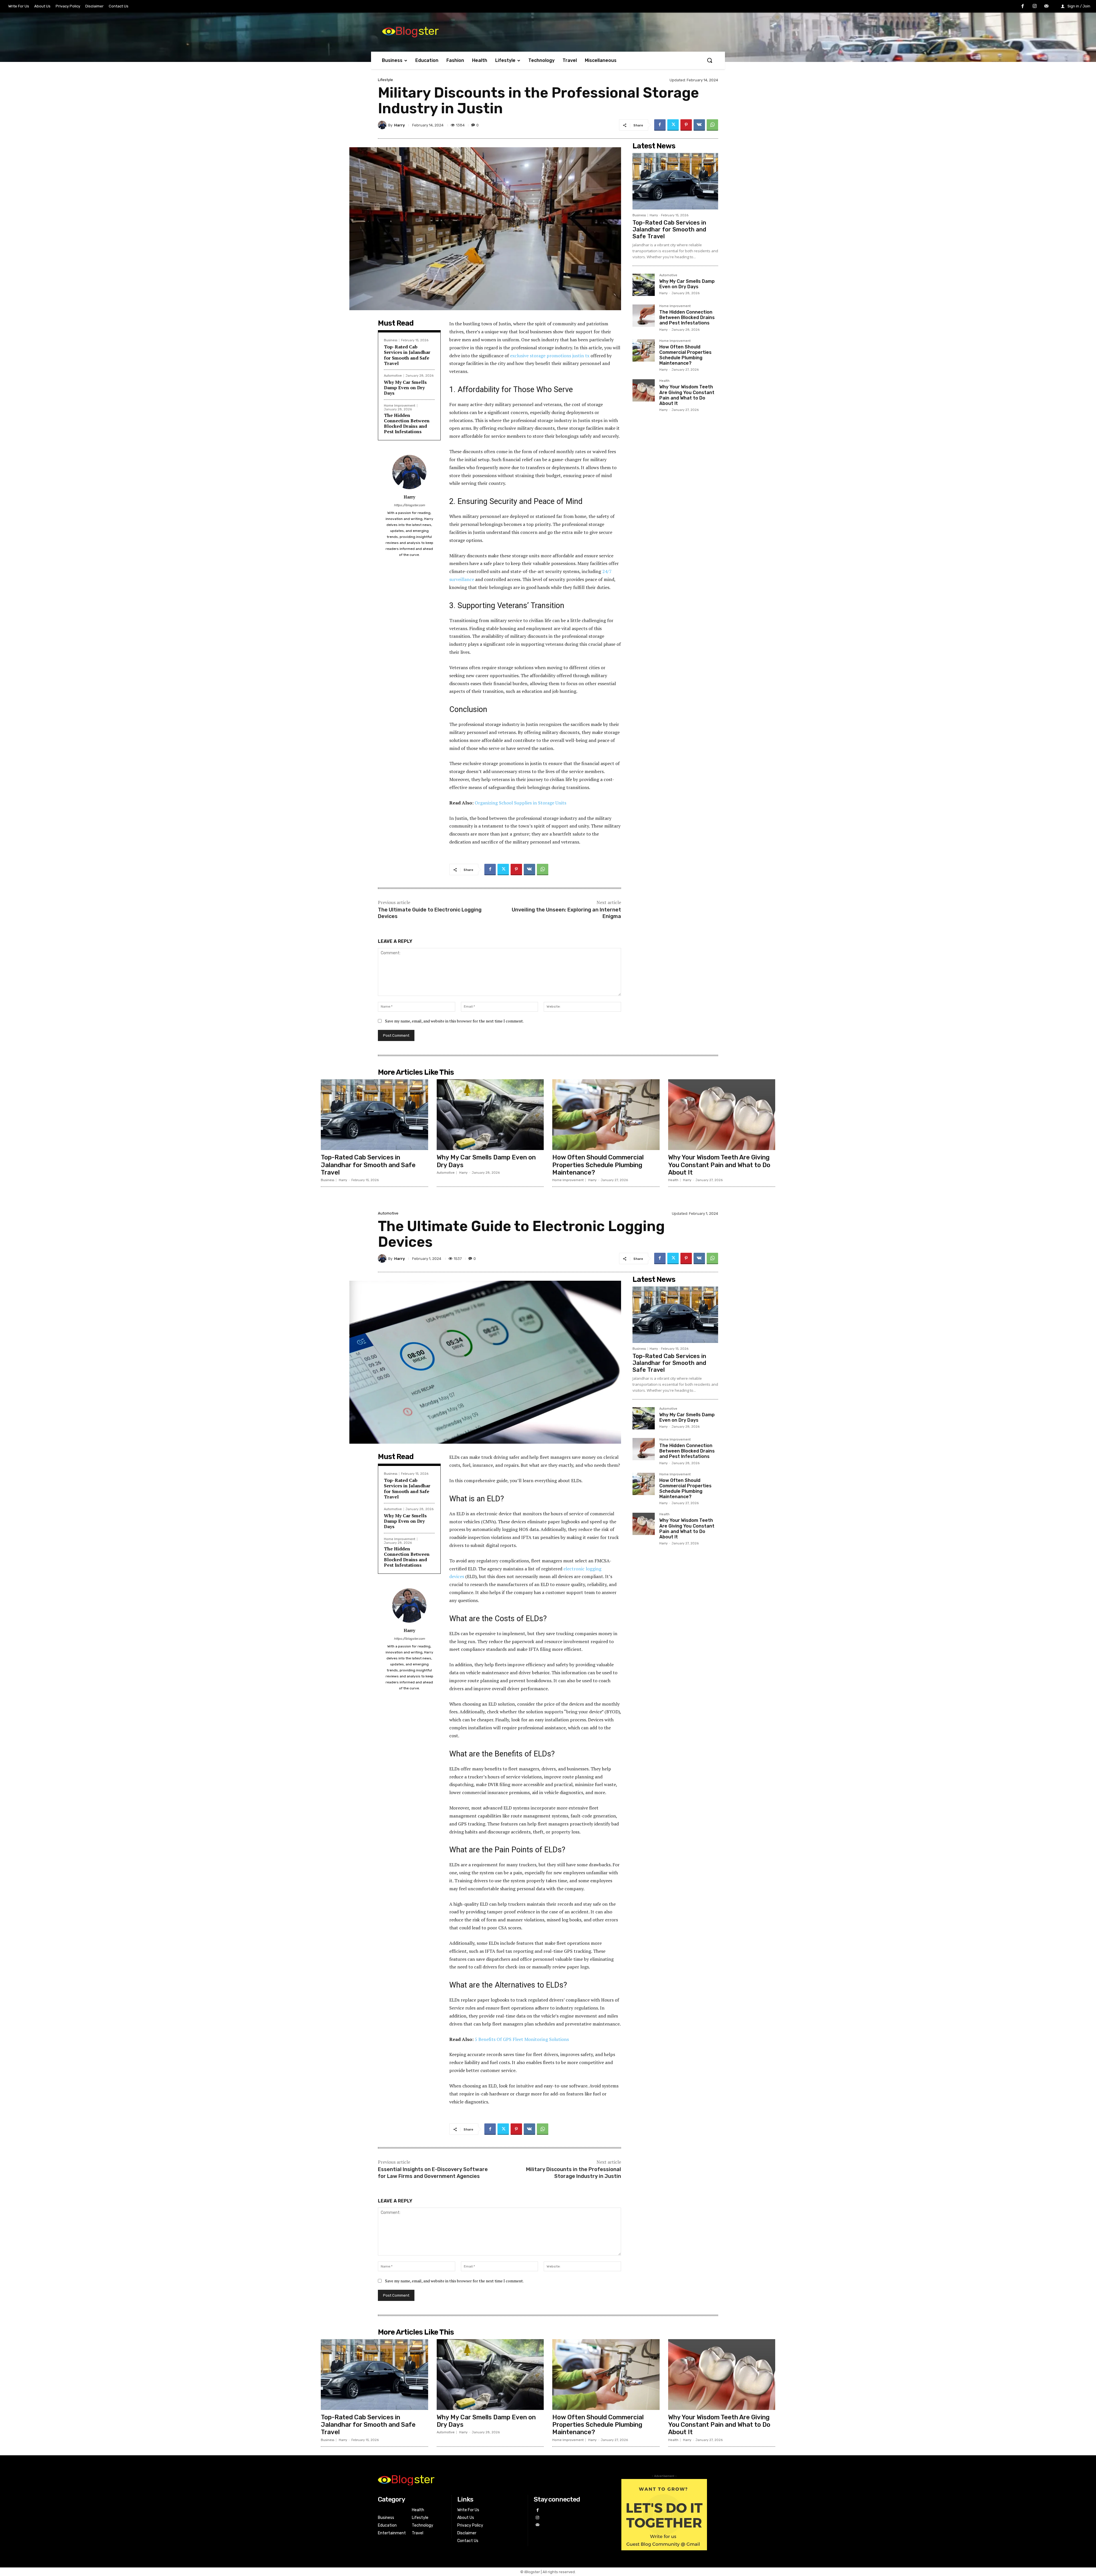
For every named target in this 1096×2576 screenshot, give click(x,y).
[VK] (699, 125)
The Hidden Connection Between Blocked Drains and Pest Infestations (407, 423)
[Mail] (1046, 7)
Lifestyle (385, 80)
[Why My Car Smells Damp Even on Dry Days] (644, 285)
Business (391, 340)
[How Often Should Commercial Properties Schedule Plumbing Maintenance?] (644, 350)
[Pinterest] (686, 125)
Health (664, 381)
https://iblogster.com (409, 505)
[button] (710, 60)
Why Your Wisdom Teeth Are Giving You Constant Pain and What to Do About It (687, 395)
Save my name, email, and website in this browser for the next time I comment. (454, 1021)
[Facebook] (1023, 7)
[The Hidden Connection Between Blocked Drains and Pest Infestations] (644, 316)
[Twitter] (673, 125)
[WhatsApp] (712, 125)
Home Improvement (400, 406)
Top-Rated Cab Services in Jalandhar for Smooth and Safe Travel (407, 355)
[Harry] (383, 125)
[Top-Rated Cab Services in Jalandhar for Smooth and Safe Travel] (675, 181)
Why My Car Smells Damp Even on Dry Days (405, 388)
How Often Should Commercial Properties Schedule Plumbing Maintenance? (685, 355)
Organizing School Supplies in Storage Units (520, 803)
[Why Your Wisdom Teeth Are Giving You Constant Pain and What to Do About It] (644, 390)
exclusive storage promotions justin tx (550, 356)
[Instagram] (1035, 7)
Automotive (393, 376)
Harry (399, 125)
